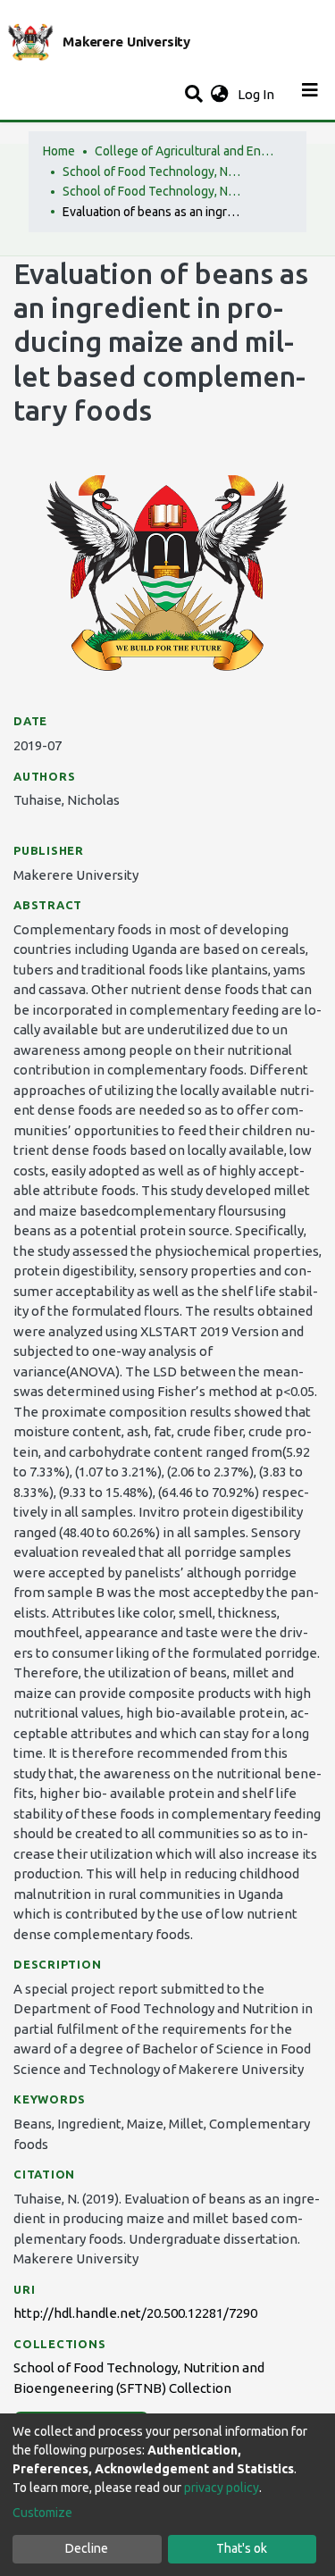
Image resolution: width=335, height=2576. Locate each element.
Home (59, 151)
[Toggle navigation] (310, 95)
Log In (258, 94)
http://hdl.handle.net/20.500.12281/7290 (135, 2313)
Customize (42, 2513)
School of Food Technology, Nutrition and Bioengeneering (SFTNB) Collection (152, 191)
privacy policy (222, 2488)
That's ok (242, 2548)
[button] (219, 95)
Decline (87, 2548)
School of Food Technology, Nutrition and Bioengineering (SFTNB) (152, 171)
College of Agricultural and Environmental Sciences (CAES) (184, 151)
